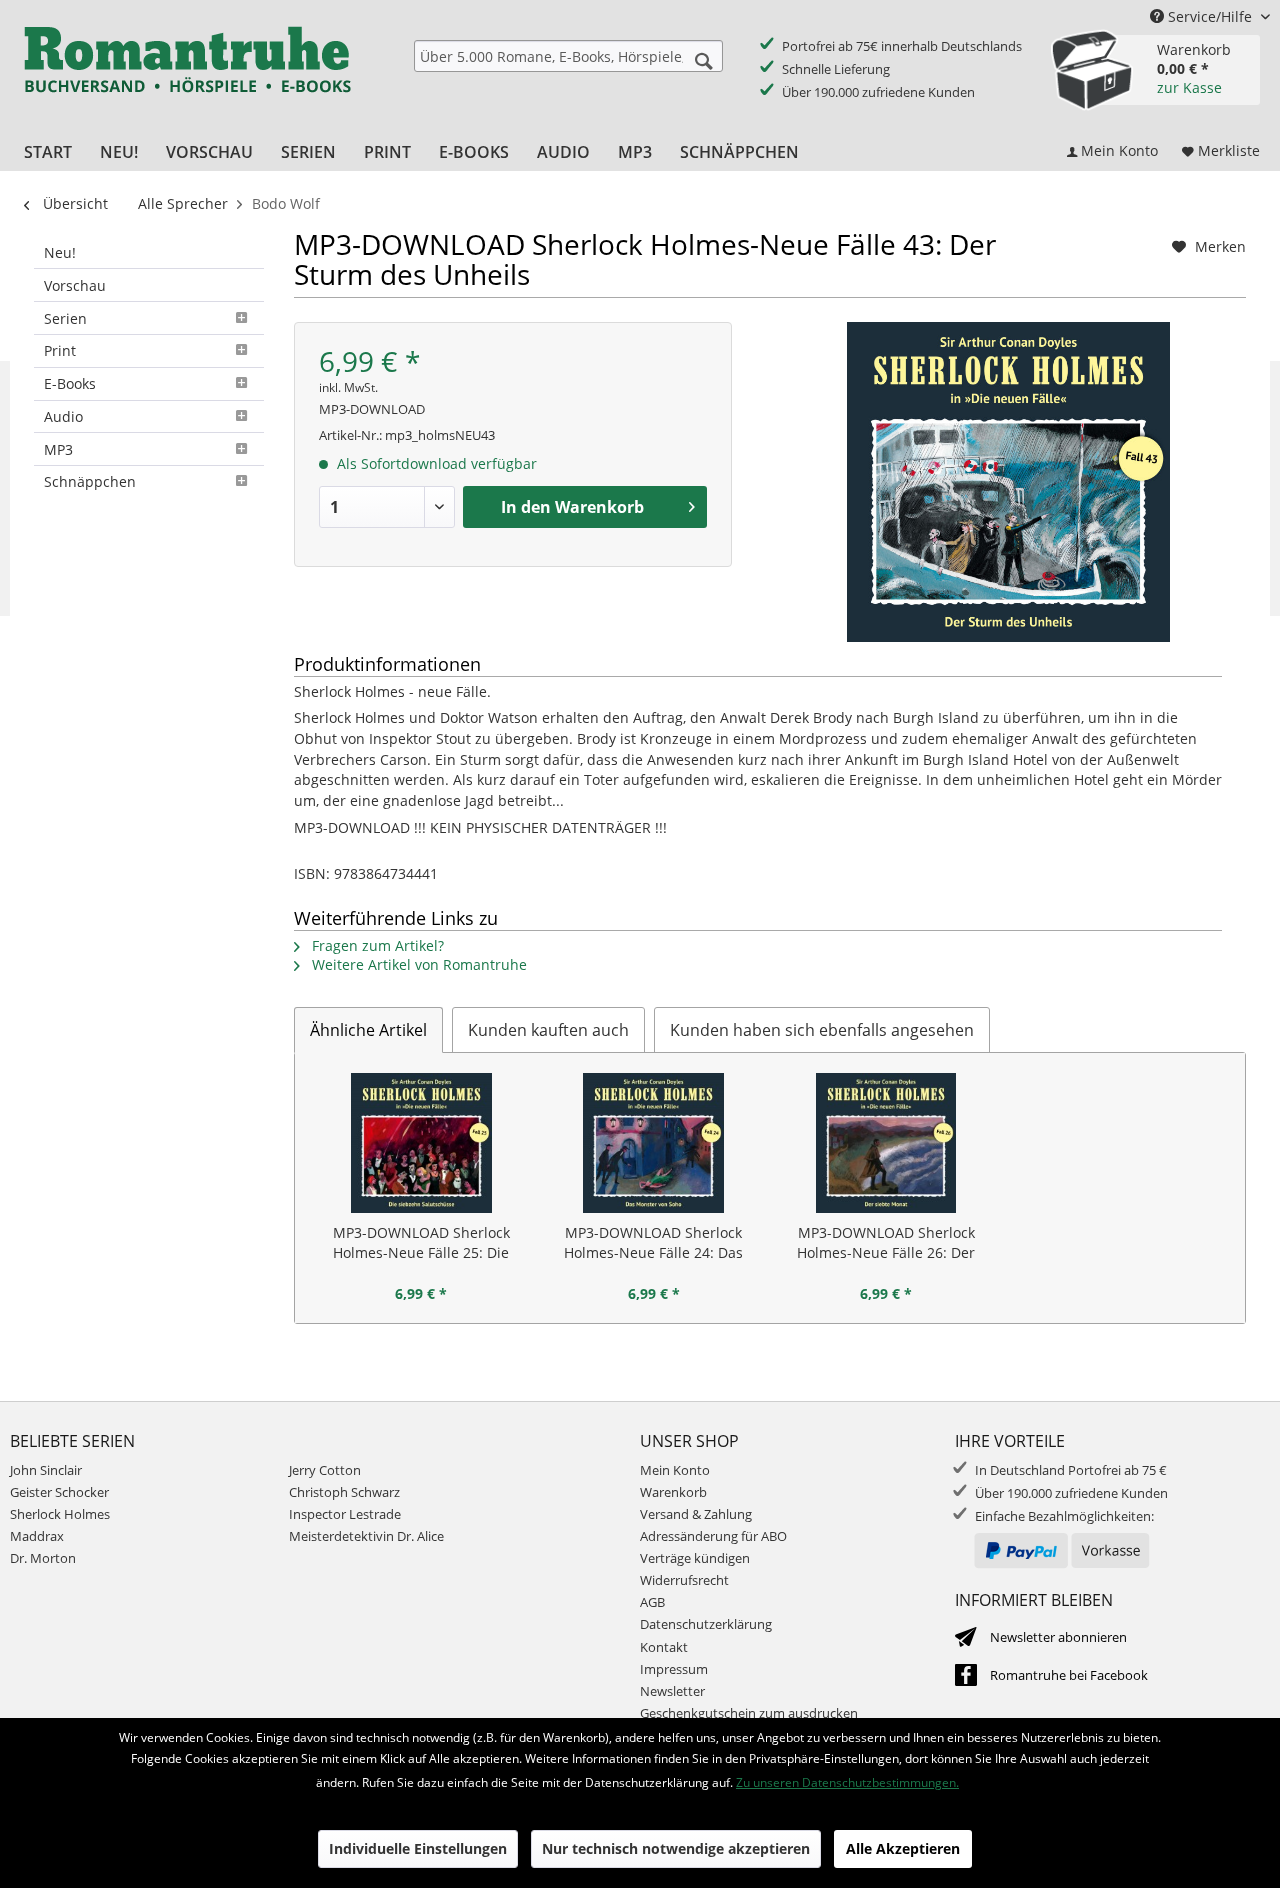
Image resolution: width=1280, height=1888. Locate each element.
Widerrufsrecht (684, 1580)
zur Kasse (1189, 87)
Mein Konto (675, 1470)
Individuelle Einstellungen (418, 1848)
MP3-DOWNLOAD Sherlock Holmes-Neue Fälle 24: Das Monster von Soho (653, 1243)
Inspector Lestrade (345, 1514)
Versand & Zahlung (696, 1514)
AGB (652, 1602)
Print (60, 350)
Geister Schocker (59, 1492)
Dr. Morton (43, 1558)
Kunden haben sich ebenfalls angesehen (822, 1030)
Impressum (674, 1669)
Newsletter (672, 1691)
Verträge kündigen (695, 1558)
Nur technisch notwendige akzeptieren (676, 1848)
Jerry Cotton (325, 1470)
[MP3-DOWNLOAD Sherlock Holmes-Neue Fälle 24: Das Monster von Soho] (654, 1143)
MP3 (58, 449)
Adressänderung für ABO (713, 1536)
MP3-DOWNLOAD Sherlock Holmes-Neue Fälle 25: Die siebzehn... (421, 1243)
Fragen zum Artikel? (376, 945)
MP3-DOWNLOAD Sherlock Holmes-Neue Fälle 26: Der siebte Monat (886, 1243)
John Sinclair (46, 1470)
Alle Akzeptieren (903, 1848)
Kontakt (664, 1647)
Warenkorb (673, 1492)
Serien (65, 318)
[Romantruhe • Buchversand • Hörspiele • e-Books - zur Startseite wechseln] (187, 73)
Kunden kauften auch (548, 1030)
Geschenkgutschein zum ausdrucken (749, 1713)
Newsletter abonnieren (1058, 1637)
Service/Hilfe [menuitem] (1210, 16)
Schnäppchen (90, 481)
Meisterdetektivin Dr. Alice (366, 1536)
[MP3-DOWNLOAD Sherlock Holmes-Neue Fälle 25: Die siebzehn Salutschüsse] (421, 1143)
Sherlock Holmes (60, 1514)
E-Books (70, 383)
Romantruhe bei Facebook (1069, 1675)
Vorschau (75, 285)
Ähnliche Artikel (368, 1030)
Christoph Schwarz (344, 1492)
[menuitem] (568, 56)
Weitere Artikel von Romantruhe (417, 964)
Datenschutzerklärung (706, 1624)
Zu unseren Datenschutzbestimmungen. (847, 1782)
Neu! (60, 252)
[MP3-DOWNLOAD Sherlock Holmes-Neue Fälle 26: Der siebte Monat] (886, 1143)
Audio (63, 416)
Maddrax (37, 1536)
